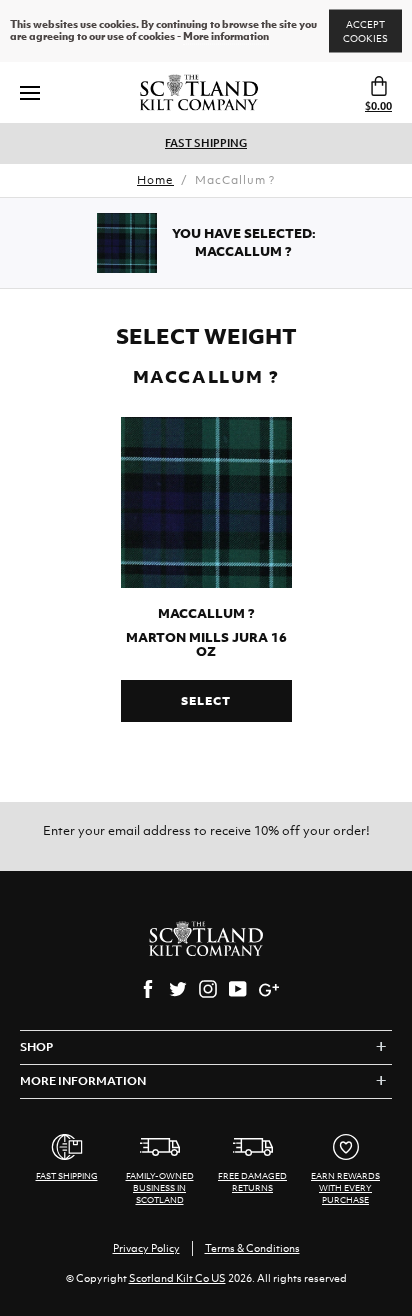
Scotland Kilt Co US (177, 1278)
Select (205, 701)
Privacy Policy (146, 1248)
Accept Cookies (365, 31)
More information (226, 37)
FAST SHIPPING (206, 143)
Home (155, 180)
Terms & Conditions (252, 1248)
